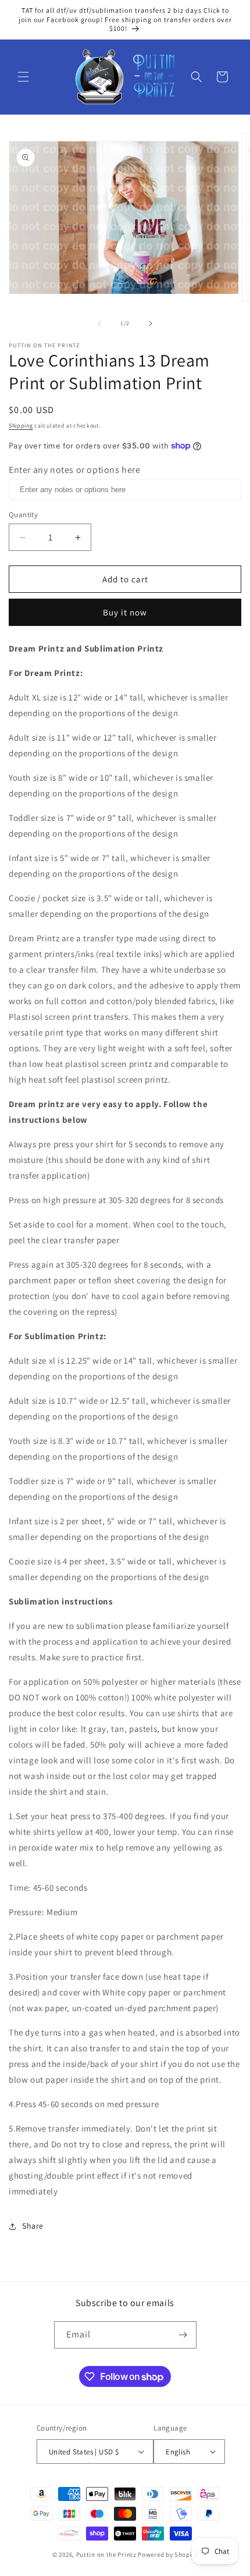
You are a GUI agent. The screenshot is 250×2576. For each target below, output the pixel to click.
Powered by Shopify (168, 2554)
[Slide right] (151, 323)
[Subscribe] (183, 2335)
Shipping (21, 426)
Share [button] (33, 2226)
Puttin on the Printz (106, 2554)
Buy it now (125, 612)
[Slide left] (99, 323)
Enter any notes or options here (75, 470)
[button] (23, 77)
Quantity (23, 515)
